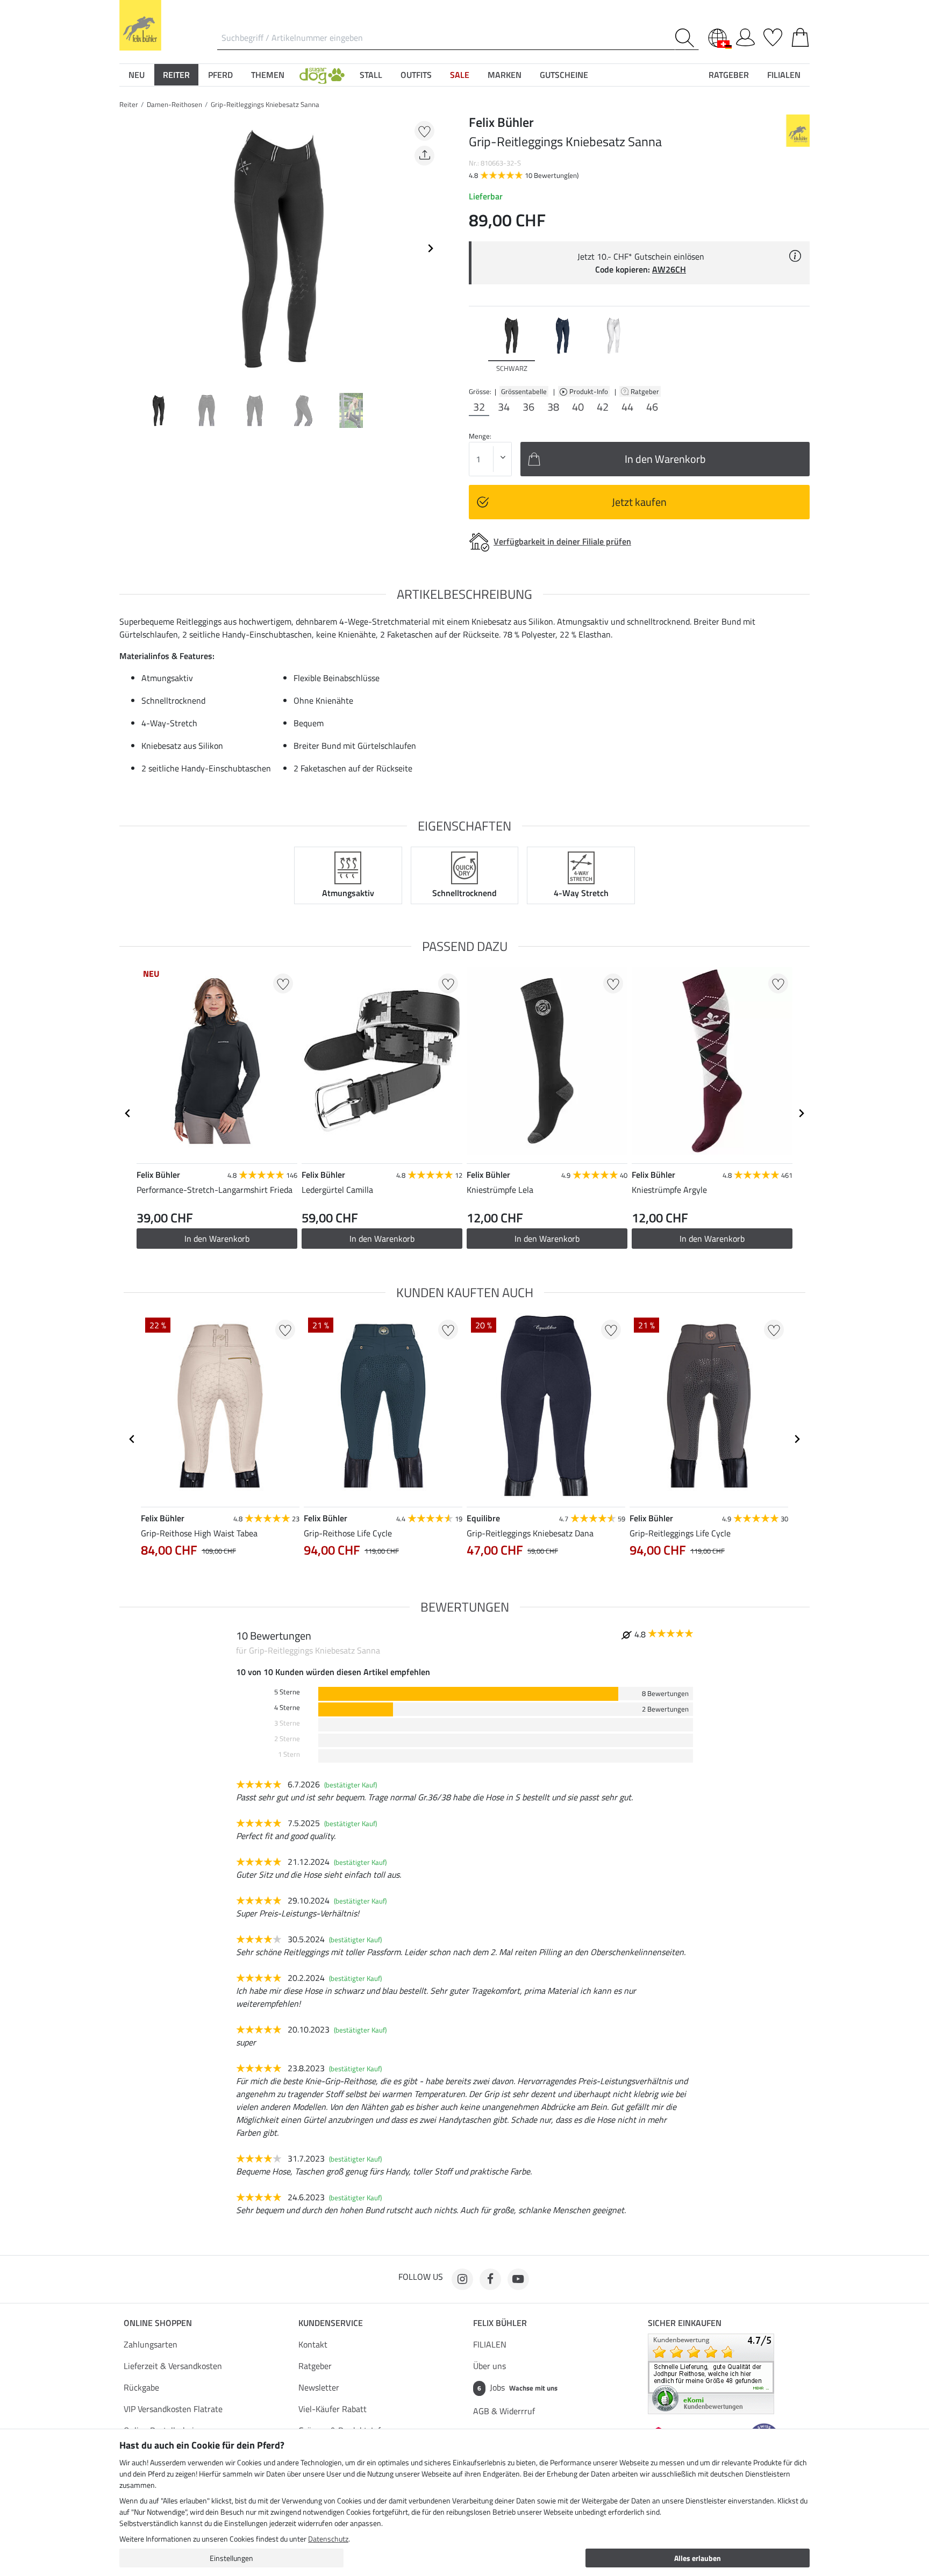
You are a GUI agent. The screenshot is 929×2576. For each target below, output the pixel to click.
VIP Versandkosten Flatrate (173, 2409)
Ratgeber (646, 391)
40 (578, 407)
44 (627, 407)
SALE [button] (460, 75)
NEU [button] (137, 75)
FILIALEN (490, 2344)
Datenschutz (328, 2539)
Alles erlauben (698, 2558)
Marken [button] (505, 75)
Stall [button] (371, 75)
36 (528, 407)
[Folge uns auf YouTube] (518, 2279)
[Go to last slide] (128, 1113)
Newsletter (319, 2387)
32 (479, 407)
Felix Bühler (500, 2323)
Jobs (517, 2387)
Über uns (489, 2366)
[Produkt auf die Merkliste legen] (424, 131)
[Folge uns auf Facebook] (490, 2279)
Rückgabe (141, 2387)
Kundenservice (331, 2323)
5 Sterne (287, 1692)
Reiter (129, 104)
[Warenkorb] (800, 35)
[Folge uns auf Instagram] (462, 2279)
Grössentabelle (524, 391)
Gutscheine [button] (564, 75)
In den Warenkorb (217, 1239)
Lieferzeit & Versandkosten (173, 2366)
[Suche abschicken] (687, 38)
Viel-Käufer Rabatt (333, 2409)
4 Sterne (287, 1708)
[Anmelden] (745, 35)
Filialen (784, 75)
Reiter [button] (176, 75)
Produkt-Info (589, 391)
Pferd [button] (220, 75)
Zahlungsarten (151, 2344)
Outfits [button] (416, 75)
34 (504, 407)
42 (603, 407)
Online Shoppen (158, 2323)
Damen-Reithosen (174, 104)
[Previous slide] (128, 248)
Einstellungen (231, 2558)
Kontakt (313, 2344)
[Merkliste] (773, 35)
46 (652, 407)
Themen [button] (268, 75)
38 (553, 407)
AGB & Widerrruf (504, 2411)
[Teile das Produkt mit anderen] (424, 156)
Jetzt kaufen (639, 502)
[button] (322, 75)
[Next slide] (430, 248)
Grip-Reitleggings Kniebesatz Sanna (265, 104)
